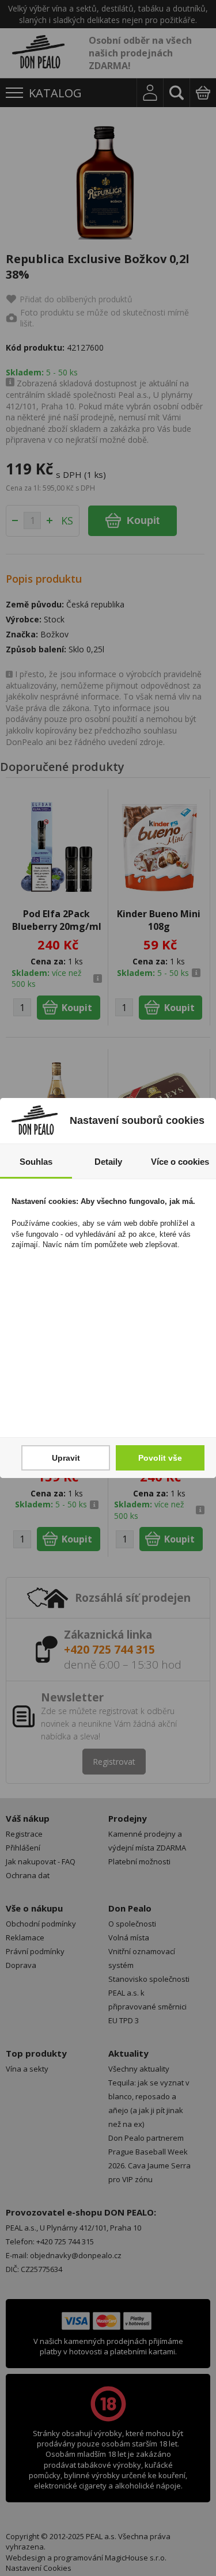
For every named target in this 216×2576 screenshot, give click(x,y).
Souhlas (36, 1162)
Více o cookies (180, 1162)
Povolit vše (160, 1458)
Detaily (108, 1162)
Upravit (66, 1458)
